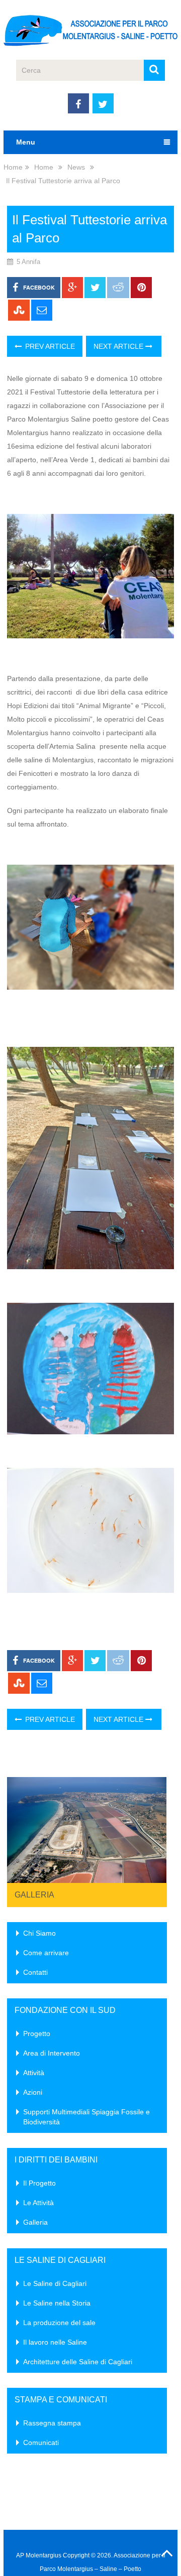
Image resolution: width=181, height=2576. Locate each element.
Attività (34, 2073)
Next (154, 1827)
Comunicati (41, 2443)
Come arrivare (46, 1953)
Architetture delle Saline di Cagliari (78, 2362)
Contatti (35, 1972)
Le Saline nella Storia (57, 2303)
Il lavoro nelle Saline (55, 2342)
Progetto (37, 2033)
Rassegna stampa (52, 2423)
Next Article (119, 346)
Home (13, 167)
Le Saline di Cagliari (55, 2283)
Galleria (34, 1895)
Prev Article (49, 346)
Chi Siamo (39, 1933)
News (76, 167)
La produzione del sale (59, 2323)
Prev (20, 1827)
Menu (26, 142)
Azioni (33, 2092)
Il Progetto (39, 2183)
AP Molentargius (39, 2555)
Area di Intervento (52, 2053)
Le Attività (38, 2203)
